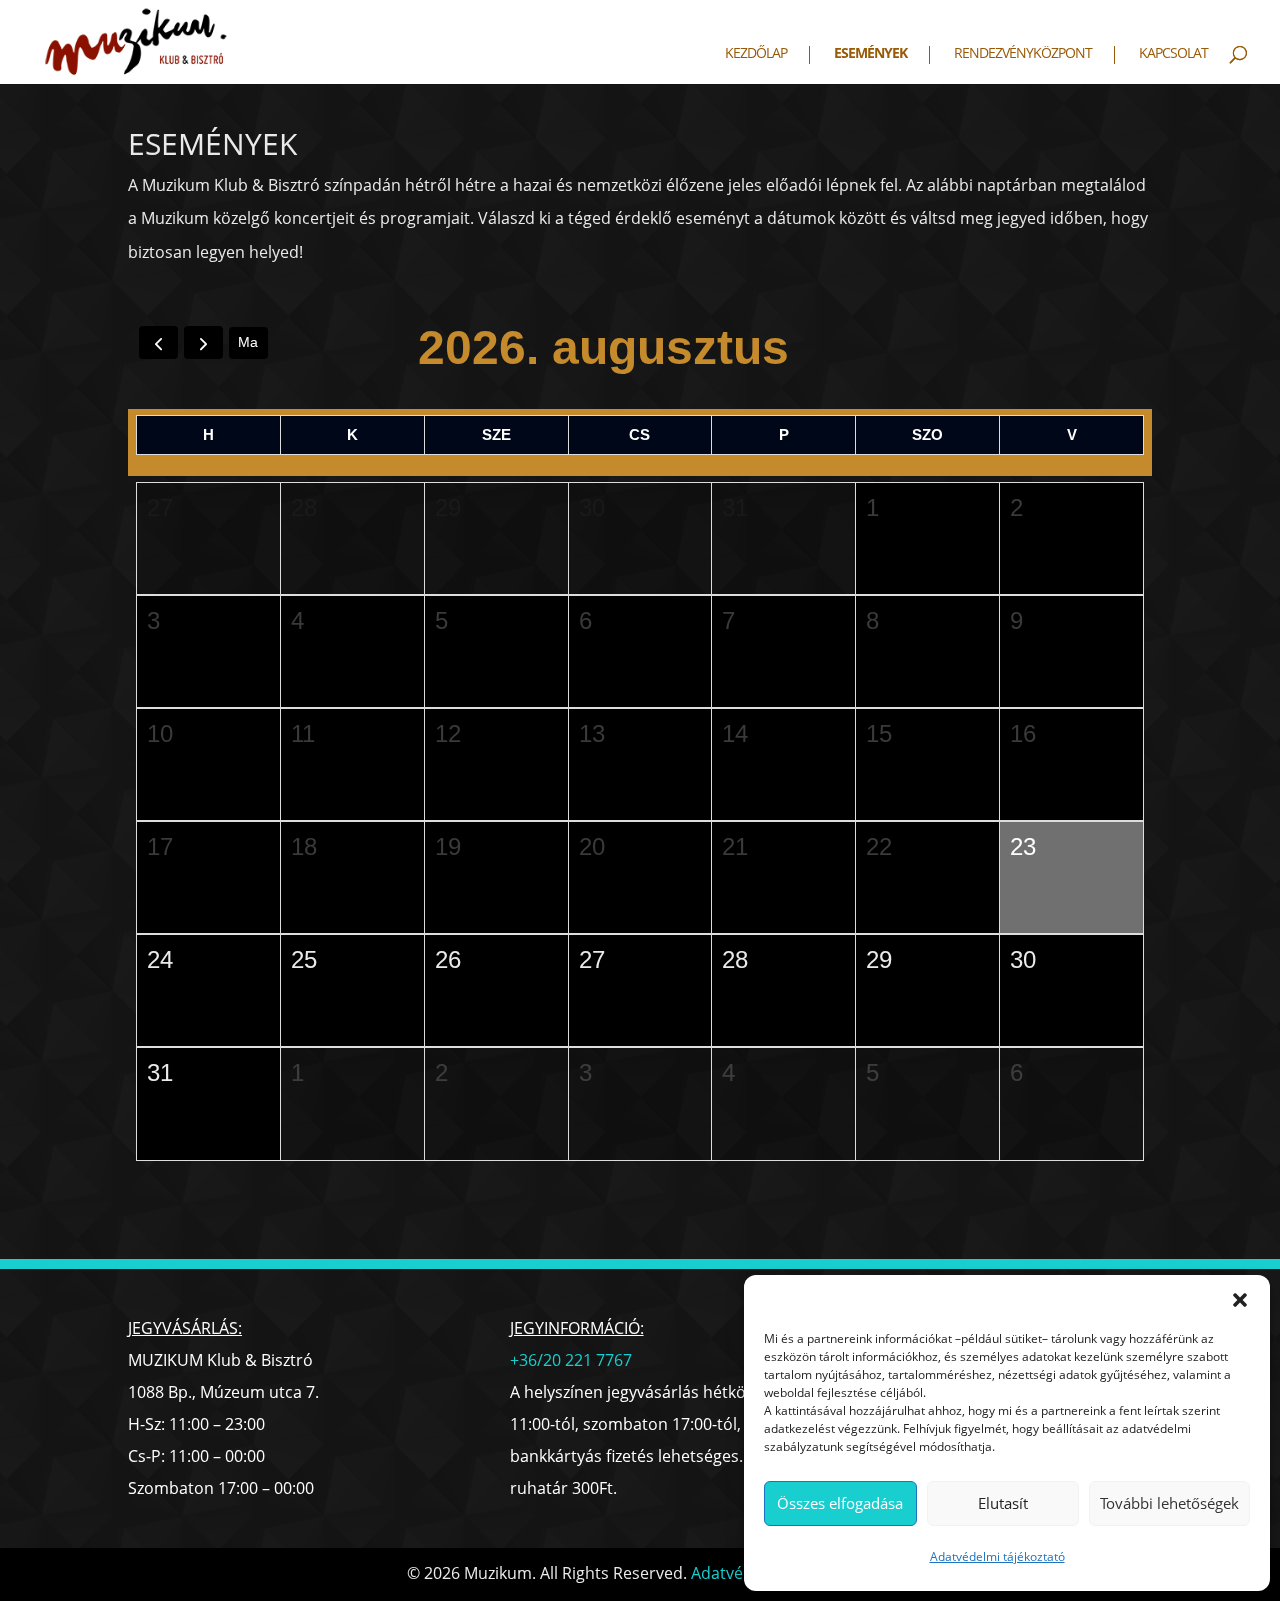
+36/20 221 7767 (571, 1360)
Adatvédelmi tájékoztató (997, 1556)
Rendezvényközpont (1023, 54)
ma (248, 342)
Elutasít (1003, 1503)
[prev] (158, 342)
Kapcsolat (1173, 54)
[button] (1240, 1300)
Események (870, 54)
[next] (203, 342)
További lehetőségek (1169, 1503)
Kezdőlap (756, 54)
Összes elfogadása (840, 1503)
